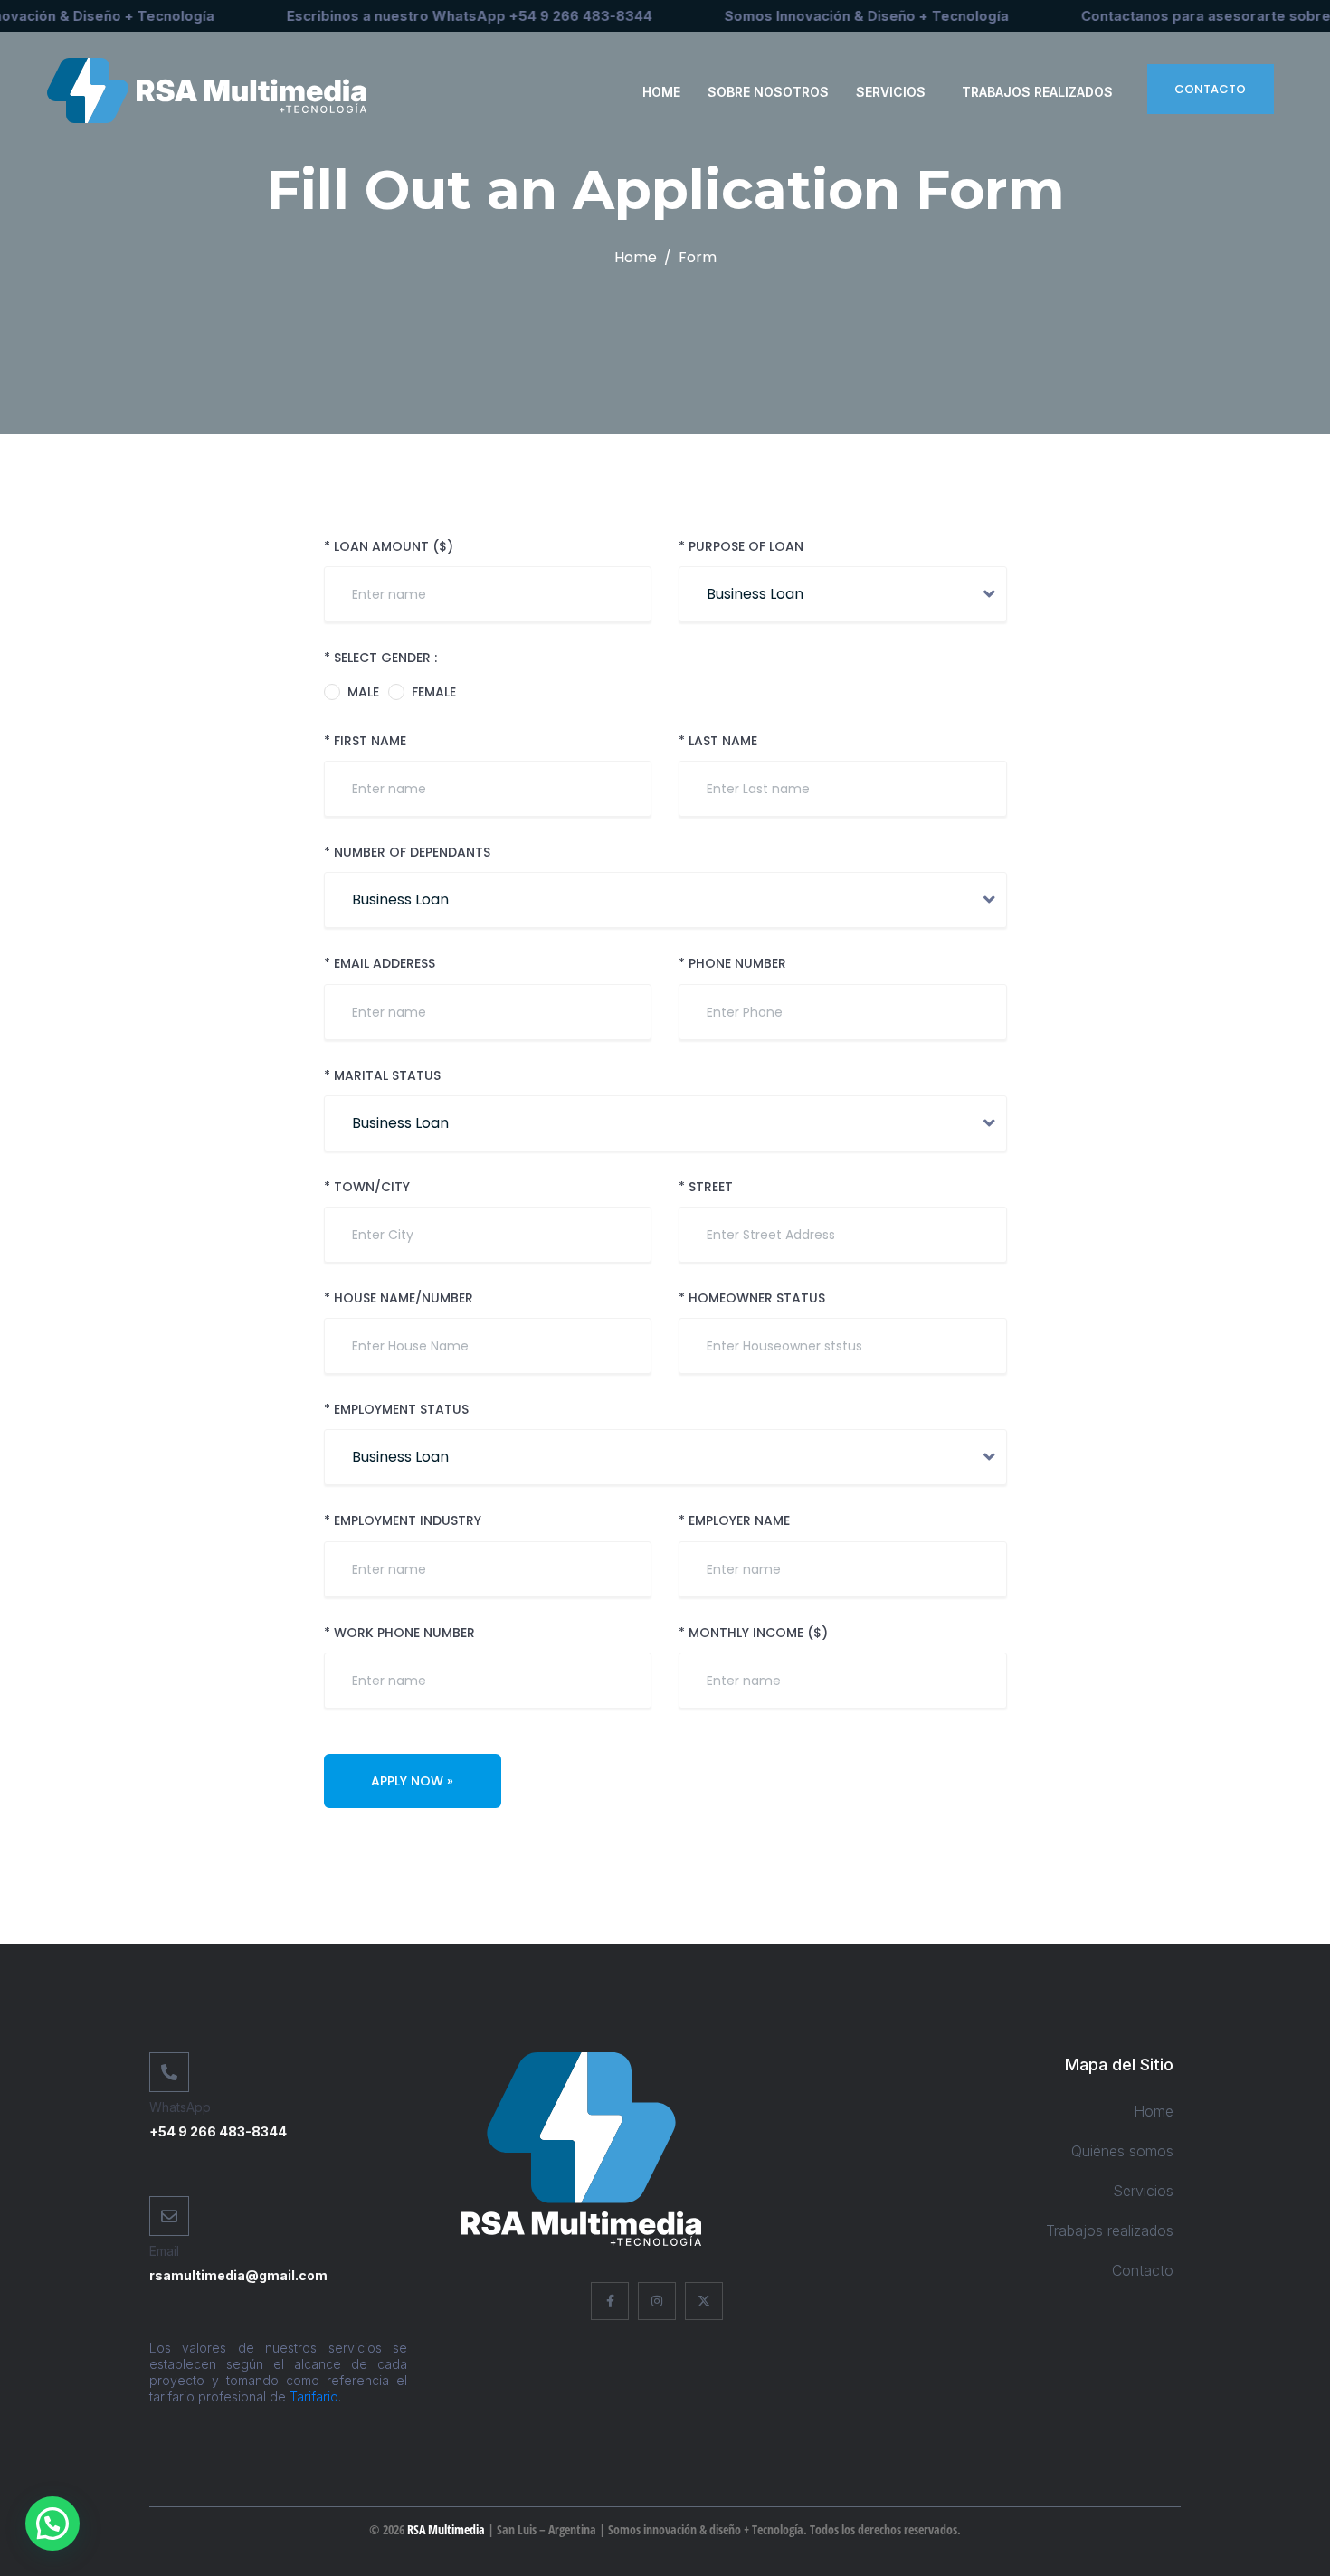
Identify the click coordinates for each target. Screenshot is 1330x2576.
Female (434, 692)
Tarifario (314, 2396)
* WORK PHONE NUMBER (399, 1633)
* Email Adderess (380, 964)
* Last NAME (718, 741)
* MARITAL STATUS (382, 1076)
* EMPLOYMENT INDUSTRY (403, 1521)
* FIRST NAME (365, 741)
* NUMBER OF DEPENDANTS (407, 852)
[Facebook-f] (610, 2301)
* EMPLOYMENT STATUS (396, 1410)
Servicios (891, 92)
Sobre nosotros (768, 92)
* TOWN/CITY (367, 1187)
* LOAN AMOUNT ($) (389, 547)
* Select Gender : (380, 658)
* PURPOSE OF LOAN (741, 547)
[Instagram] (657, 2301)
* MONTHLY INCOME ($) (753, 1633)
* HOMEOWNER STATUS (752, 1298)
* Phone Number (732, 964)
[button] (52, 2524)
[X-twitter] (704, 2301)
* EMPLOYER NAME (734, 1521)
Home (661, 92)
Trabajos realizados (1037, 92)
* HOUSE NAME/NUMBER (399, 1298)
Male (363, 692)
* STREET (706, 1187)
